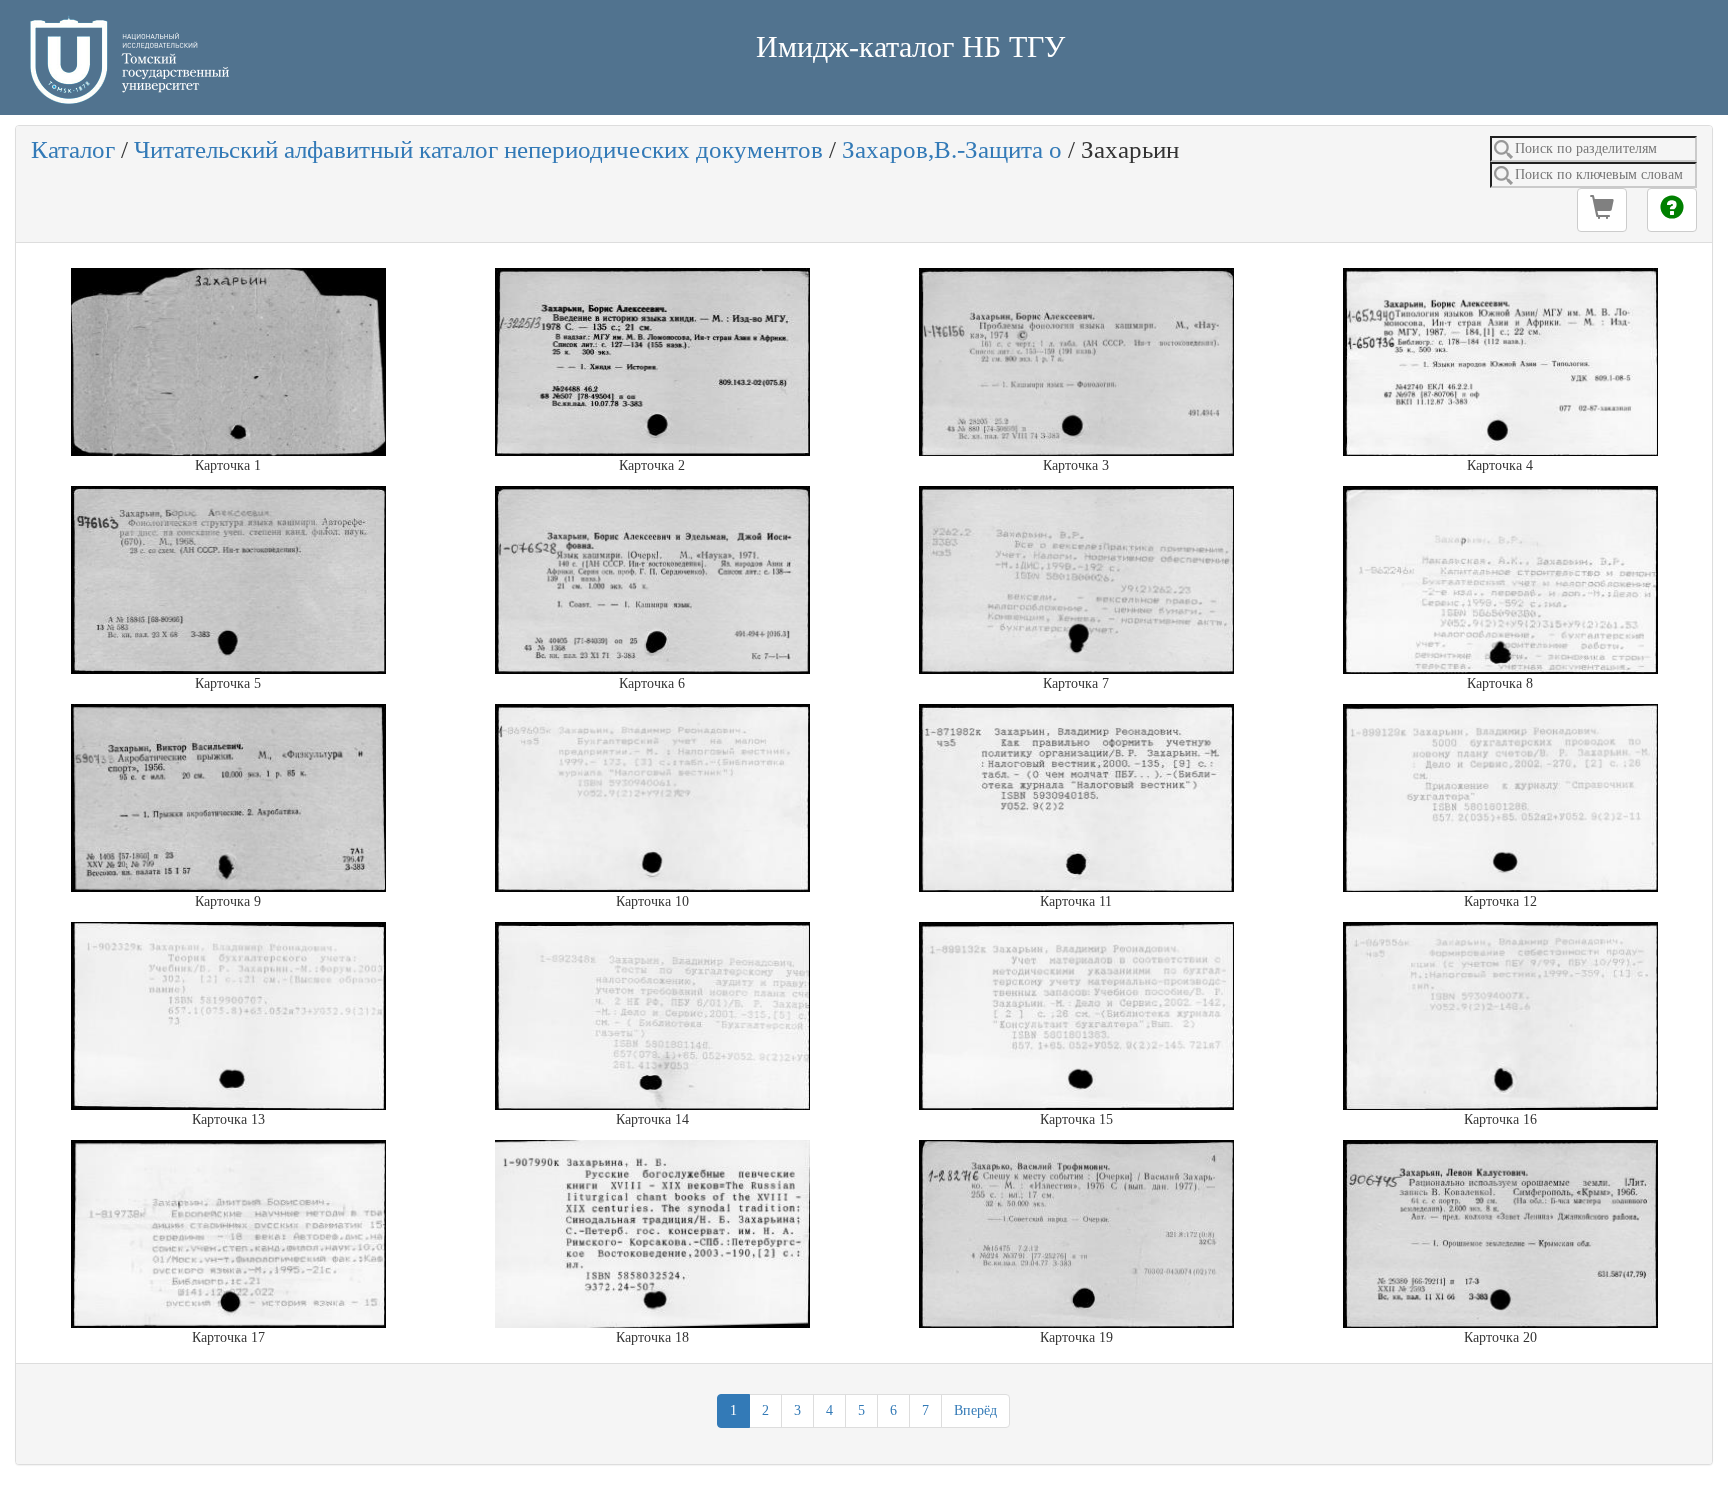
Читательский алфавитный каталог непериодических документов (478, 149)
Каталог (73, 149)
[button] (1602, 210)
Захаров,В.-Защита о (952, 149)
